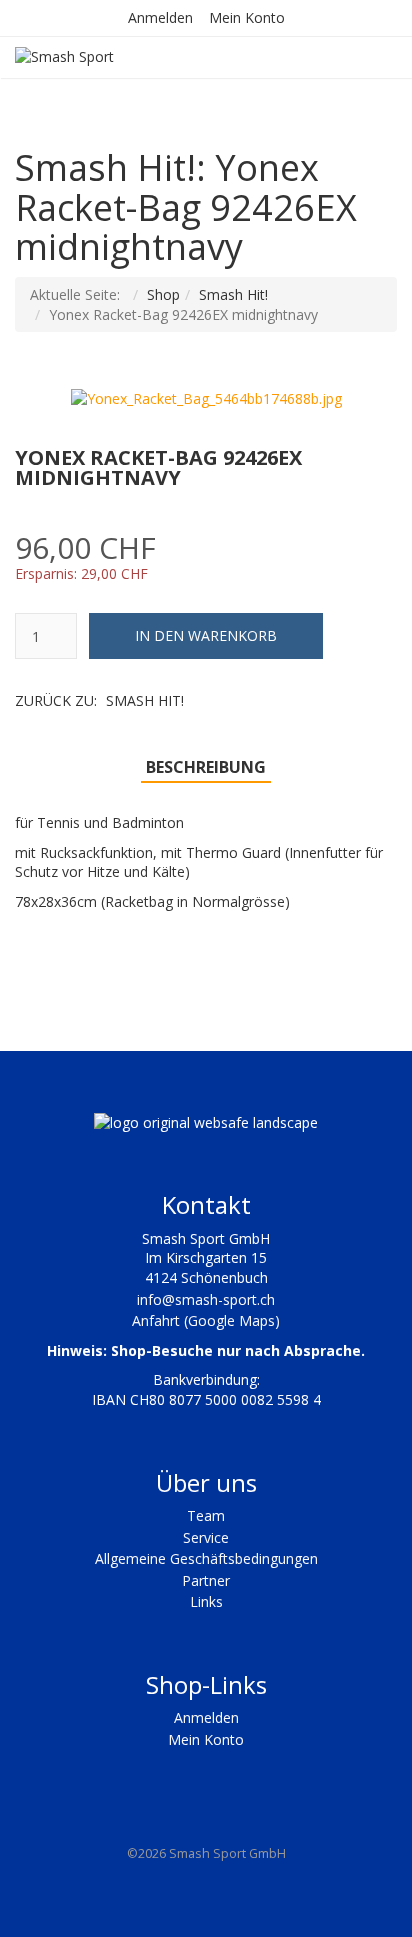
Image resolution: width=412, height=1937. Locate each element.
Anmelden (160, 17)
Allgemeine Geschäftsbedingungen (206, 1558)
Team (206, 1515)
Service (206, 1537)
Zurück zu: (99, 700)
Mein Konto (247, 17)
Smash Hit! (233, 294)
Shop (163, 294)
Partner (206, 1580)
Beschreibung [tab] (206, 767)
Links (206, 1601)
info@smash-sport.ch (206, 1299)
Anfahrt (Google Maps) (206, 1320)
